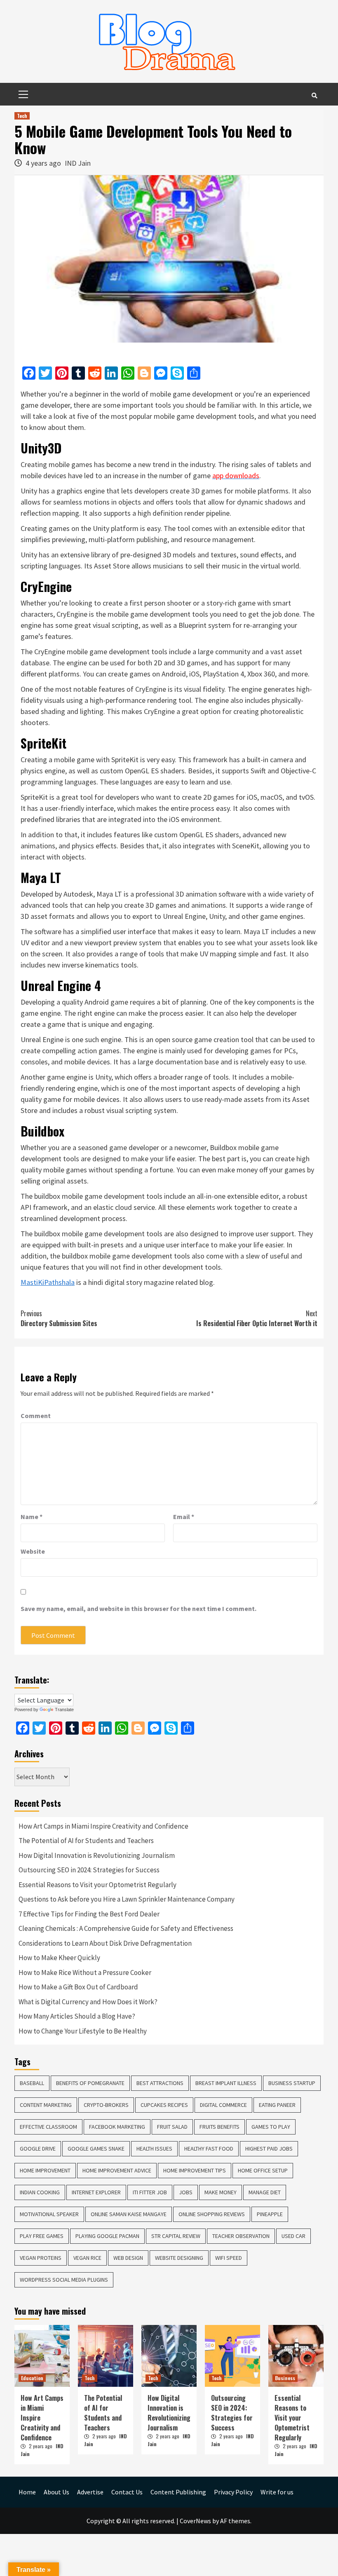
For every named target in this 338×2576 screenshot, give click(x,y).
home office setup (263, 2170)
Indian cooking (40, 2192)
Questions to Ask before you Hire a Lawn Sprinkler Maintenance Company (127, 1899)
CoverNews (195, 2521)
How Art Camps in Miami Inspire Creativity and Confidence (103, 1826)
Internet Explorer (96, 2192)
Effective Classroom (48, 2127)
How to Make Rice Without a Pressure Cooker (85, 1973)
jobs (186, 2192)
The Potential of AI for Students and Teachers (86, 1841)
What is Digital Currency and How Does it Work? (88, 2002)
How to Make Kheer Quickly (59, 1958)
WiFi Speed (229, 2258)
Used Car (293, 2236)
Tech (22, 116)
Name (32, 1517)
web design (128, 2258)
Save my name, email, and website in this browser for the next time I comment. (138, 1609)
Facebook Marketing (117, 2127)
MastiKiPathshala (48, 1282)
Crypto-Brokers (106, 2105)
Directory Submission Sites (59, 1318)
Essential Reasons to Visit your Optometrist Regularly (97, 1885)
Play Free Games (42, 2236)
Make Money (221, 2192)
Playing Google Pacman (107, 2236)
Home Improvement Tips (195, 2170)
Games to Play (271, 2127)
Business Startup (292, 2083)
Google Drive (38, 2149)
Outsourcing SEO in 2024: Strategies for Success (89, 1870)
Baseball (32, 2083)
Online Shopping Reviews (212, 2214)
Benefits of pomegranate (90, 2083)
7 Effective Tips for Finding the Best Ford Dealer (89, 1914)
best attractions (160, 2083)
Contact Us (127, 2492)
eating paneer (277, 2105)
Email (184, 1517)
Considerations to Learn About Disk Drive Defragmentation (105, 1943)
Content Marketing (46, 2105)
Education (32, 2378)
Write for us (277, 2492)
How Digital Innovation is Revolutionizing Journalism (97, 1855)
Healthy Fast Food (209, 2149)
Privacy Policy (233, 2492)
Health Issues (154, 2149)
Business (285, 2378)
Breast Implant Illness (226, 2083)
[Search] (314, 95)
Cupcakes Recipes (164, 2105)
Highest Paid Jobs (269, 2149)
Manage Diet (265, 2192)
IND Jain (78, 163)
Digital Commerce (223, 2105)
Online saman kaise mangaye (129, 2214)
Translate (64, 1710)
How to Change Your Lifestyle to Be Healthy (83, 2031)
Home (27, 2492)
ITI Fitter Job (150, 2192)
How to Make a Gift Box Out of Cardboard (78, 1987)
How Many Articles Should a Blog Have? (77, 2016)
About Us (56, 2492)
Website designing (179, 2258)
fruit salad (172, 2127)
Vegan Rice (87, 2258)
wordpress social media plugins (64, 2280)
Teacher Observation (241, 2236)
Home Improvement (45, 2170)
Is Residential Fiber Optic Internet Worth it (257, 1318)
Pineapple (270, 2214)
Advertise (90, 2492)
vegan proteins (41, 2258)
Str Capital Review (176, 2236)
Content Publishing (178, 2492)
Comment (36, 1416)
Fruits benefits (219, 2127)
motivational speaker (49, 2214)
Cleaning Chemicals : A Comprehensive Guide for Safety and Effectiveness (126, 1928)
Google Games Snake (96, 2149)
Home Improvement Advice (117, 2170)
